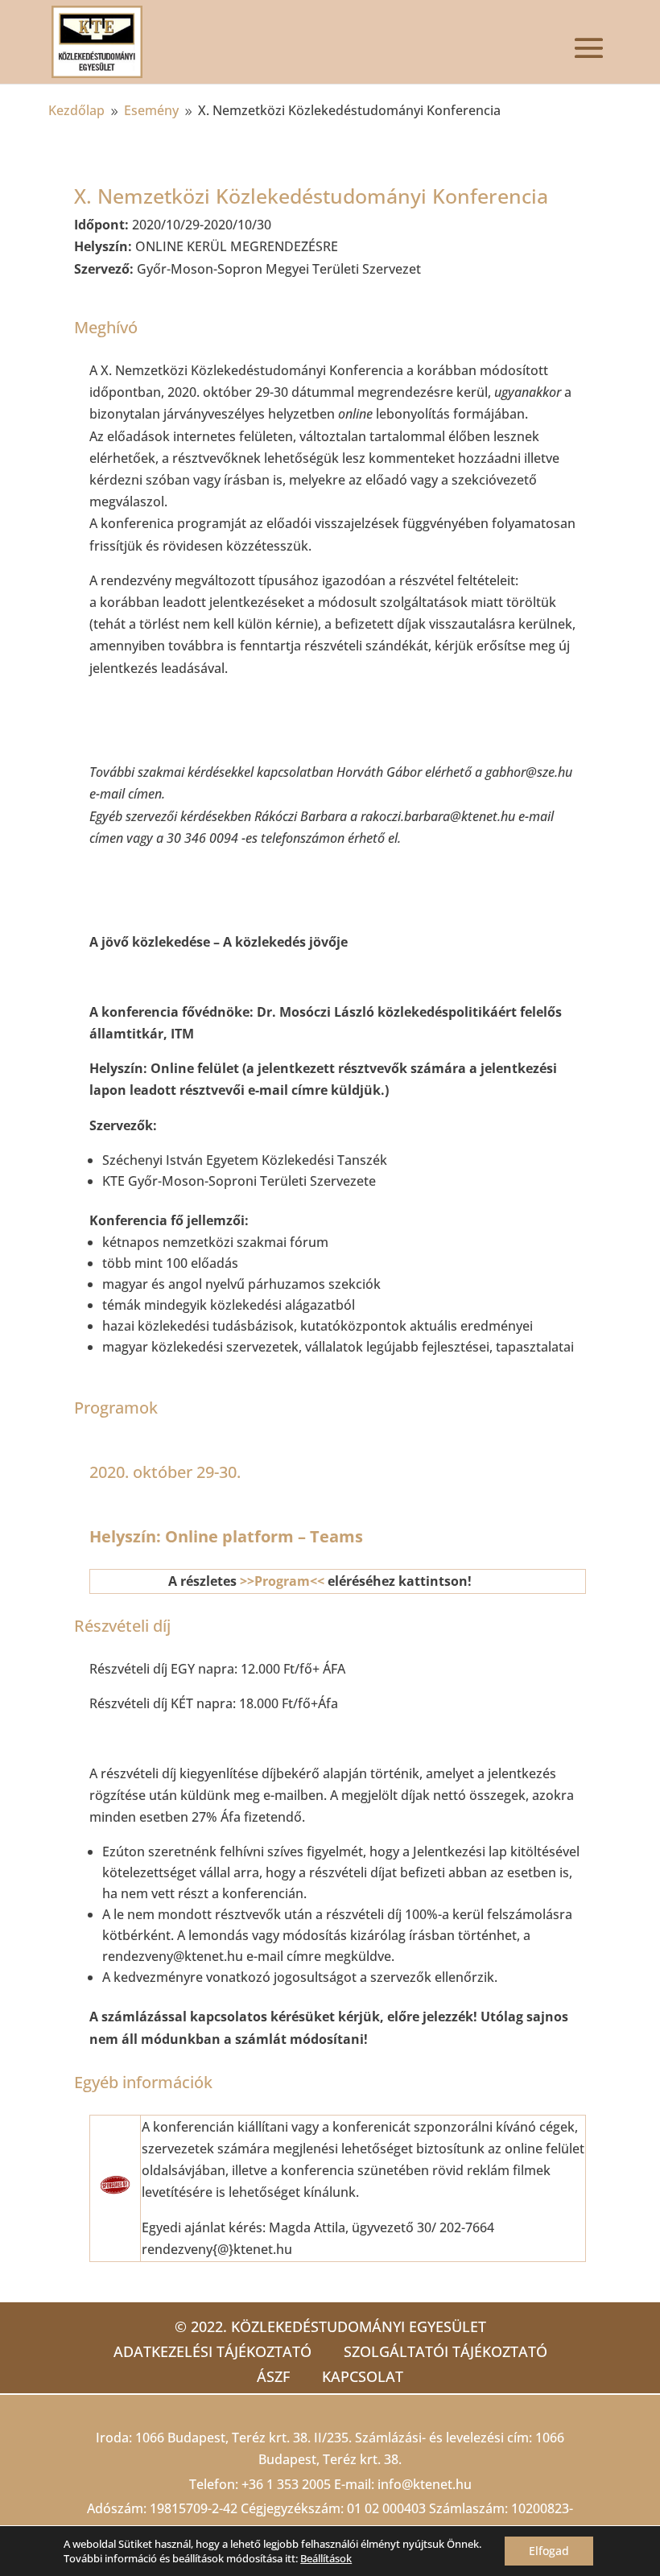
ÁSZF (273, 2376)
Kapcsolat (363, 2376)
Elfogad (549, 2551)
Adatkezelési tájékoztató (212, 2351)
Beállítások (326, 2558)
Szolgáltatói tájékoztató (445, 2351)
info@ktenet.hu (425, 2484)
